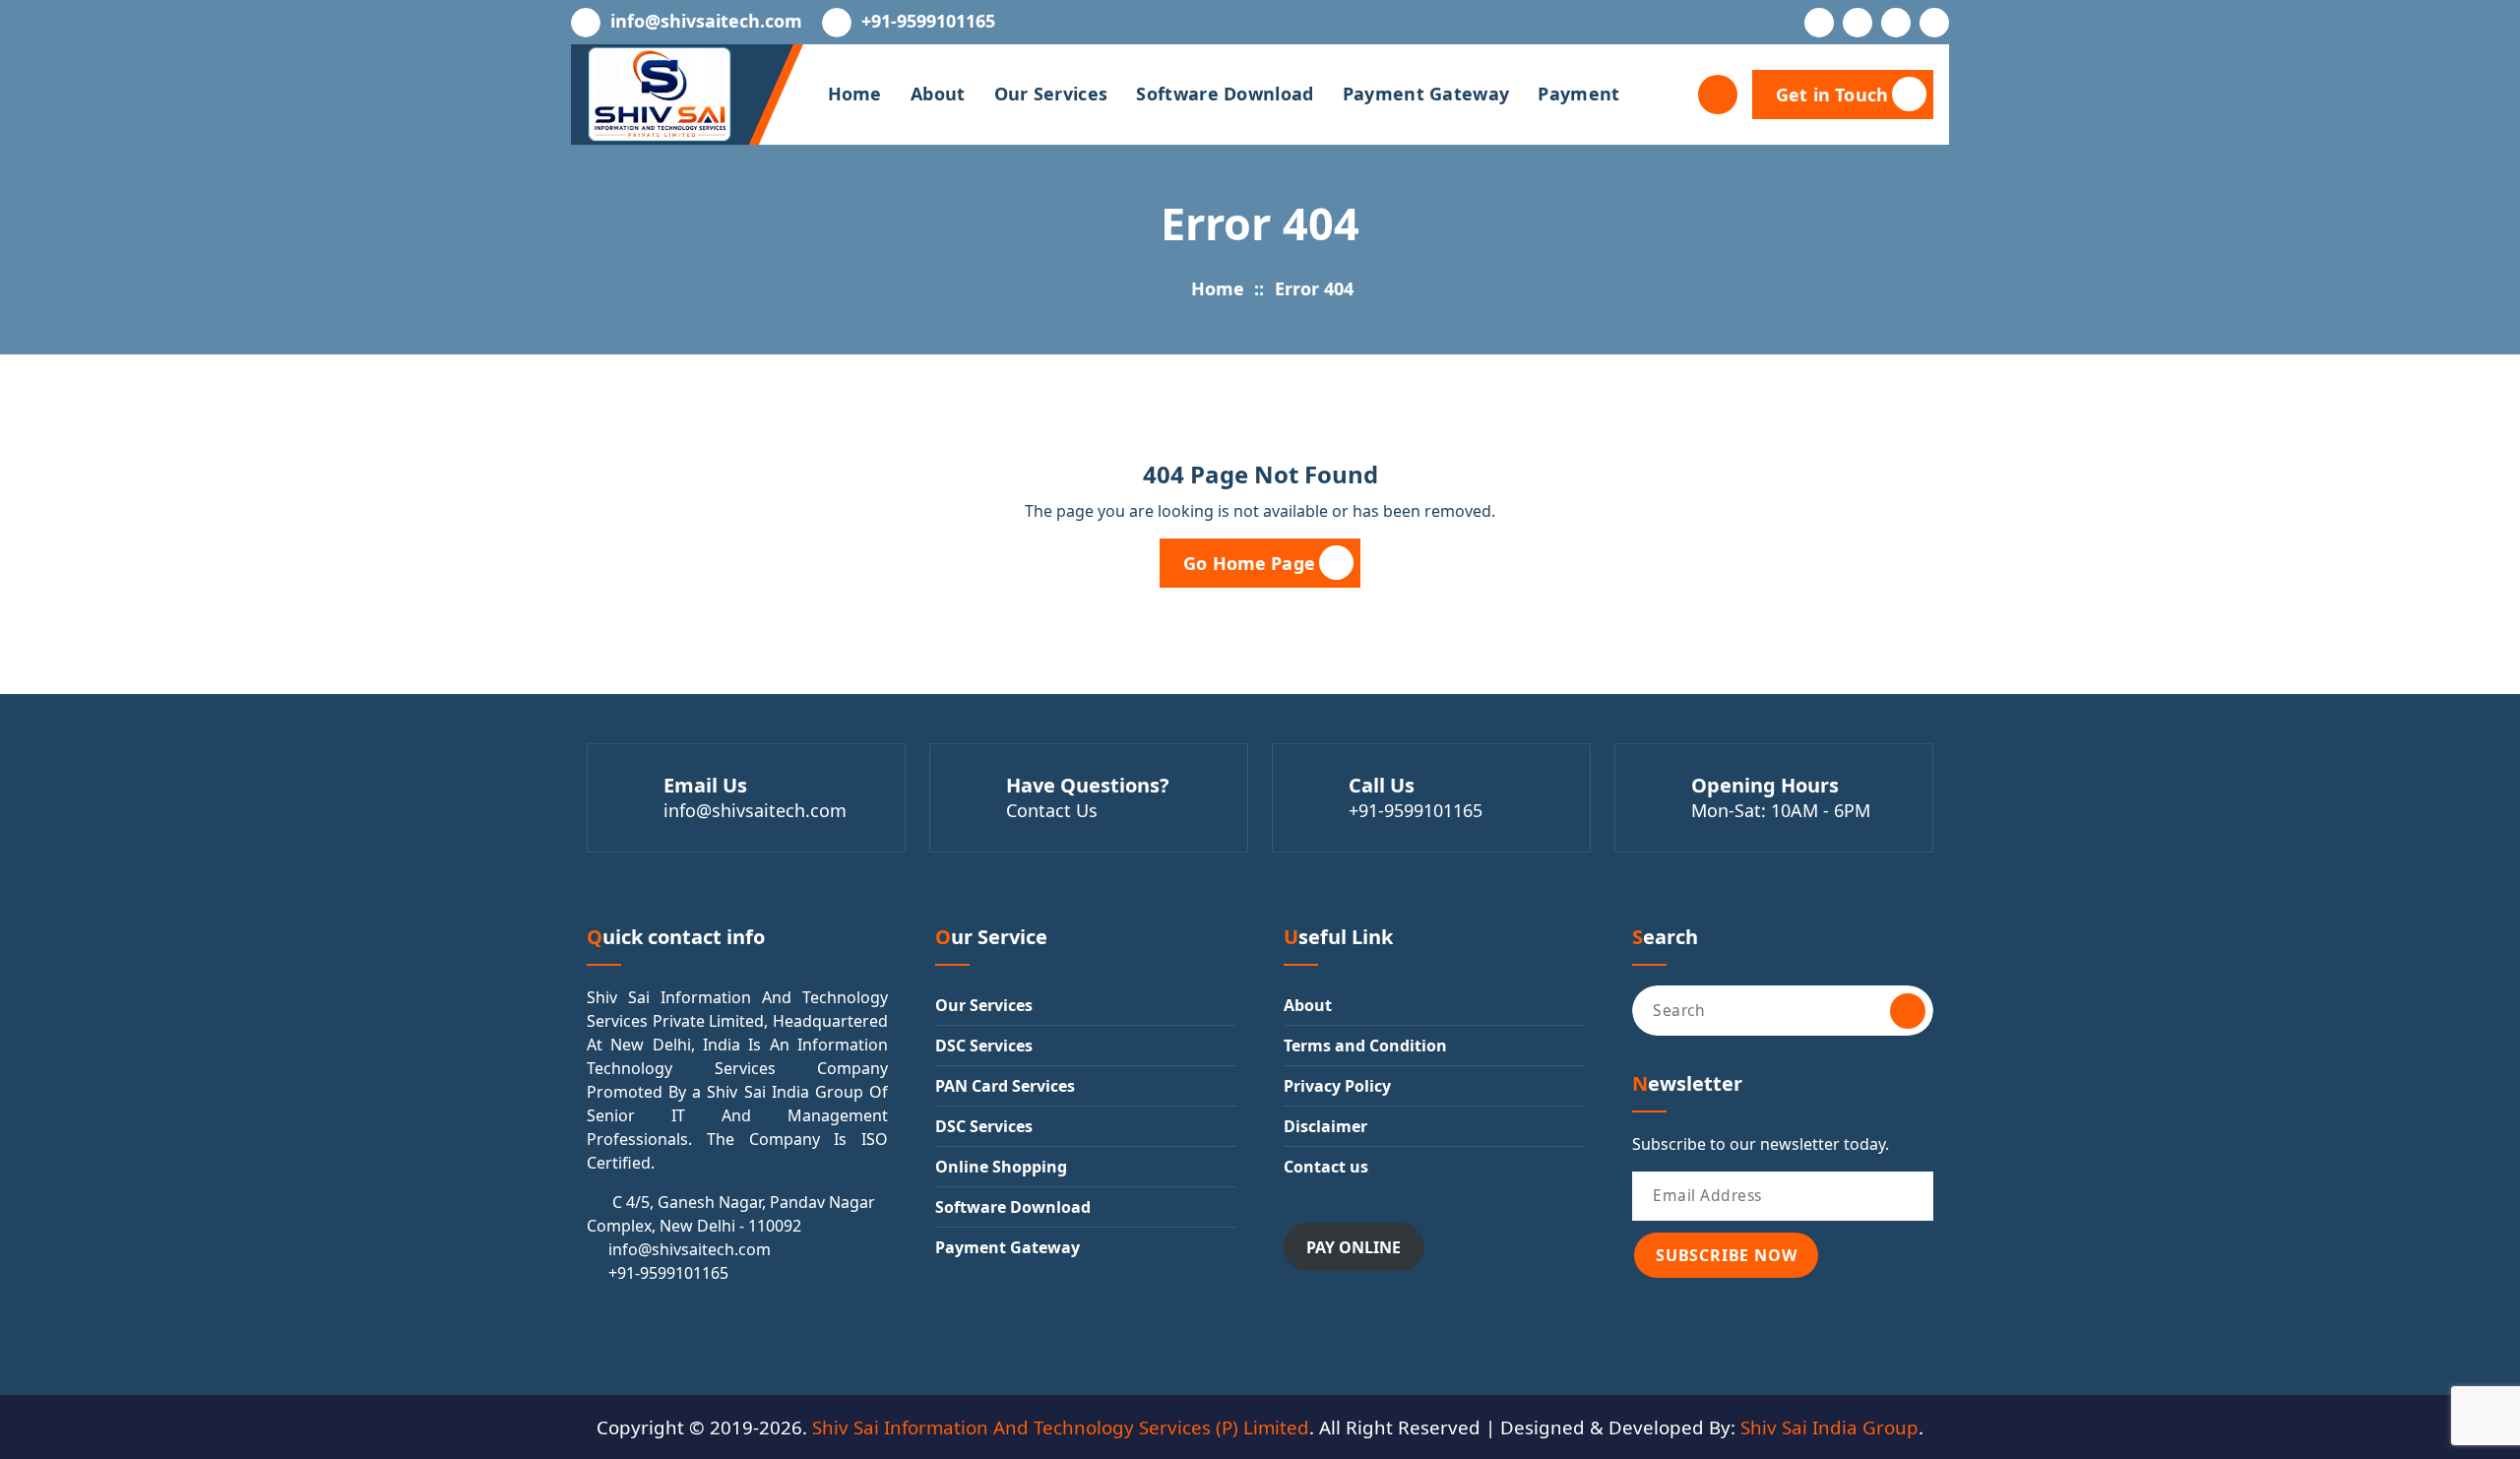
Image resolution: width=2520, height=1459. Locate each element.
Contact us (1326, 1167)
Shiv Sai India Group (1829, 1427)
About (938, 94)
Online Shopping (1001, 1167)
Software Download (1225, 94)
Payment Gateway (1426, 94)
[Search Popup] (1718, 95)
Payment (1578, 94)
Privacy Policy (1337, 1086)
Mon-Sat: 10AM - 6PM (1781, 810)
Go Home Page (1249, 563)
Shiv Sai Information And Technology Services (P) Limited (1061, 1427)
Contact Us (1052, 810)
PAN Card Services (1005, 1086)
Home (855, 94)
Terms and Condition (1365, 1046)
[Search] (1908, 1011)
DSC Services (984, 1046)
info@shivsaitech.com (706, 22)
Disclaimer (1325, 1126)
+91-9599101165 (928, 22)
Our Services (1051, 94)
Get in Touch (1832, 95)
